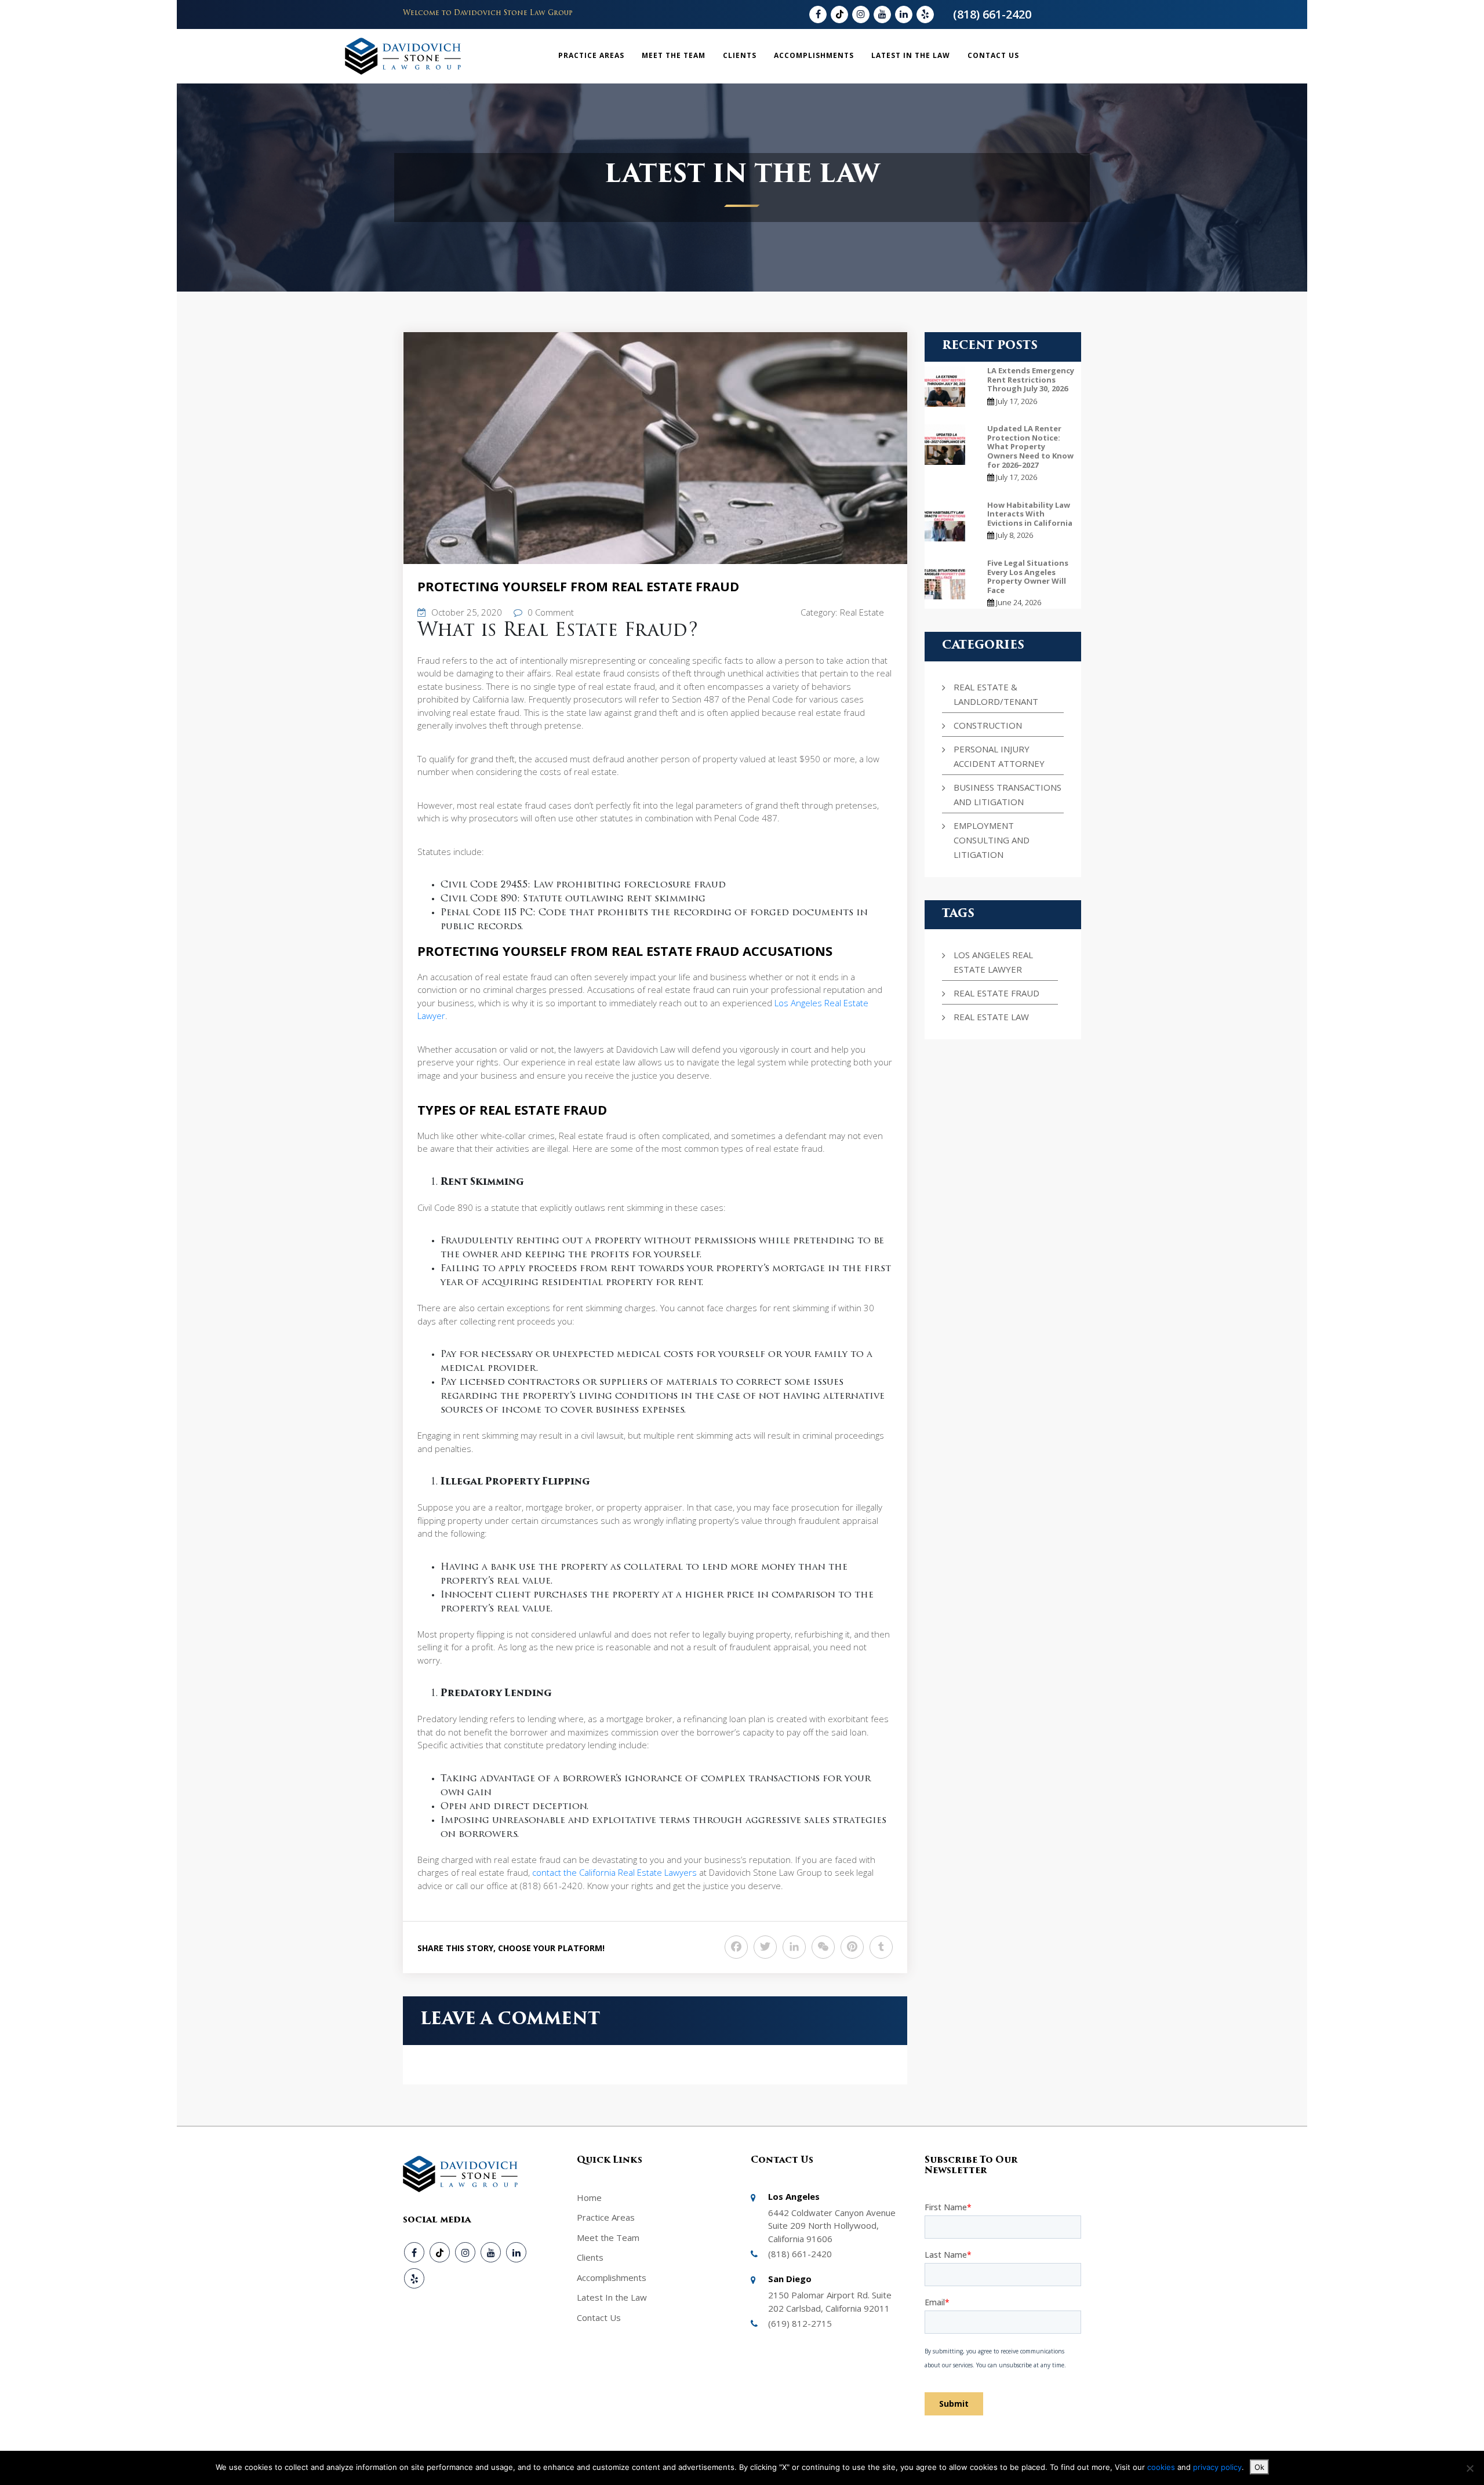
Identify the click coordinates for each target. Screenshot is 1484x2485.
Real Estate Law (991, 1017)
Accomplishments (814, 55)
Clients (740, 55)
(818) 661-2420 (992, 14)
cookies (1162, 2467)
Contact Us (993, 55)
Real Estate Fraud (996, 993)
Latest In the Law (911, 55)
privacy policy (1217, 2467)
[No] (1470, 2468)
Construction (988, 725)
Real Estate (862, 612)
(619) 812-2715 (800, 2323)
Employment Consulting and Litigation (992, 840)
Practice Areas (591, 55)
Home (589, 2197)
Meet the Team (674, 55)
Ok (1259, 2467)
